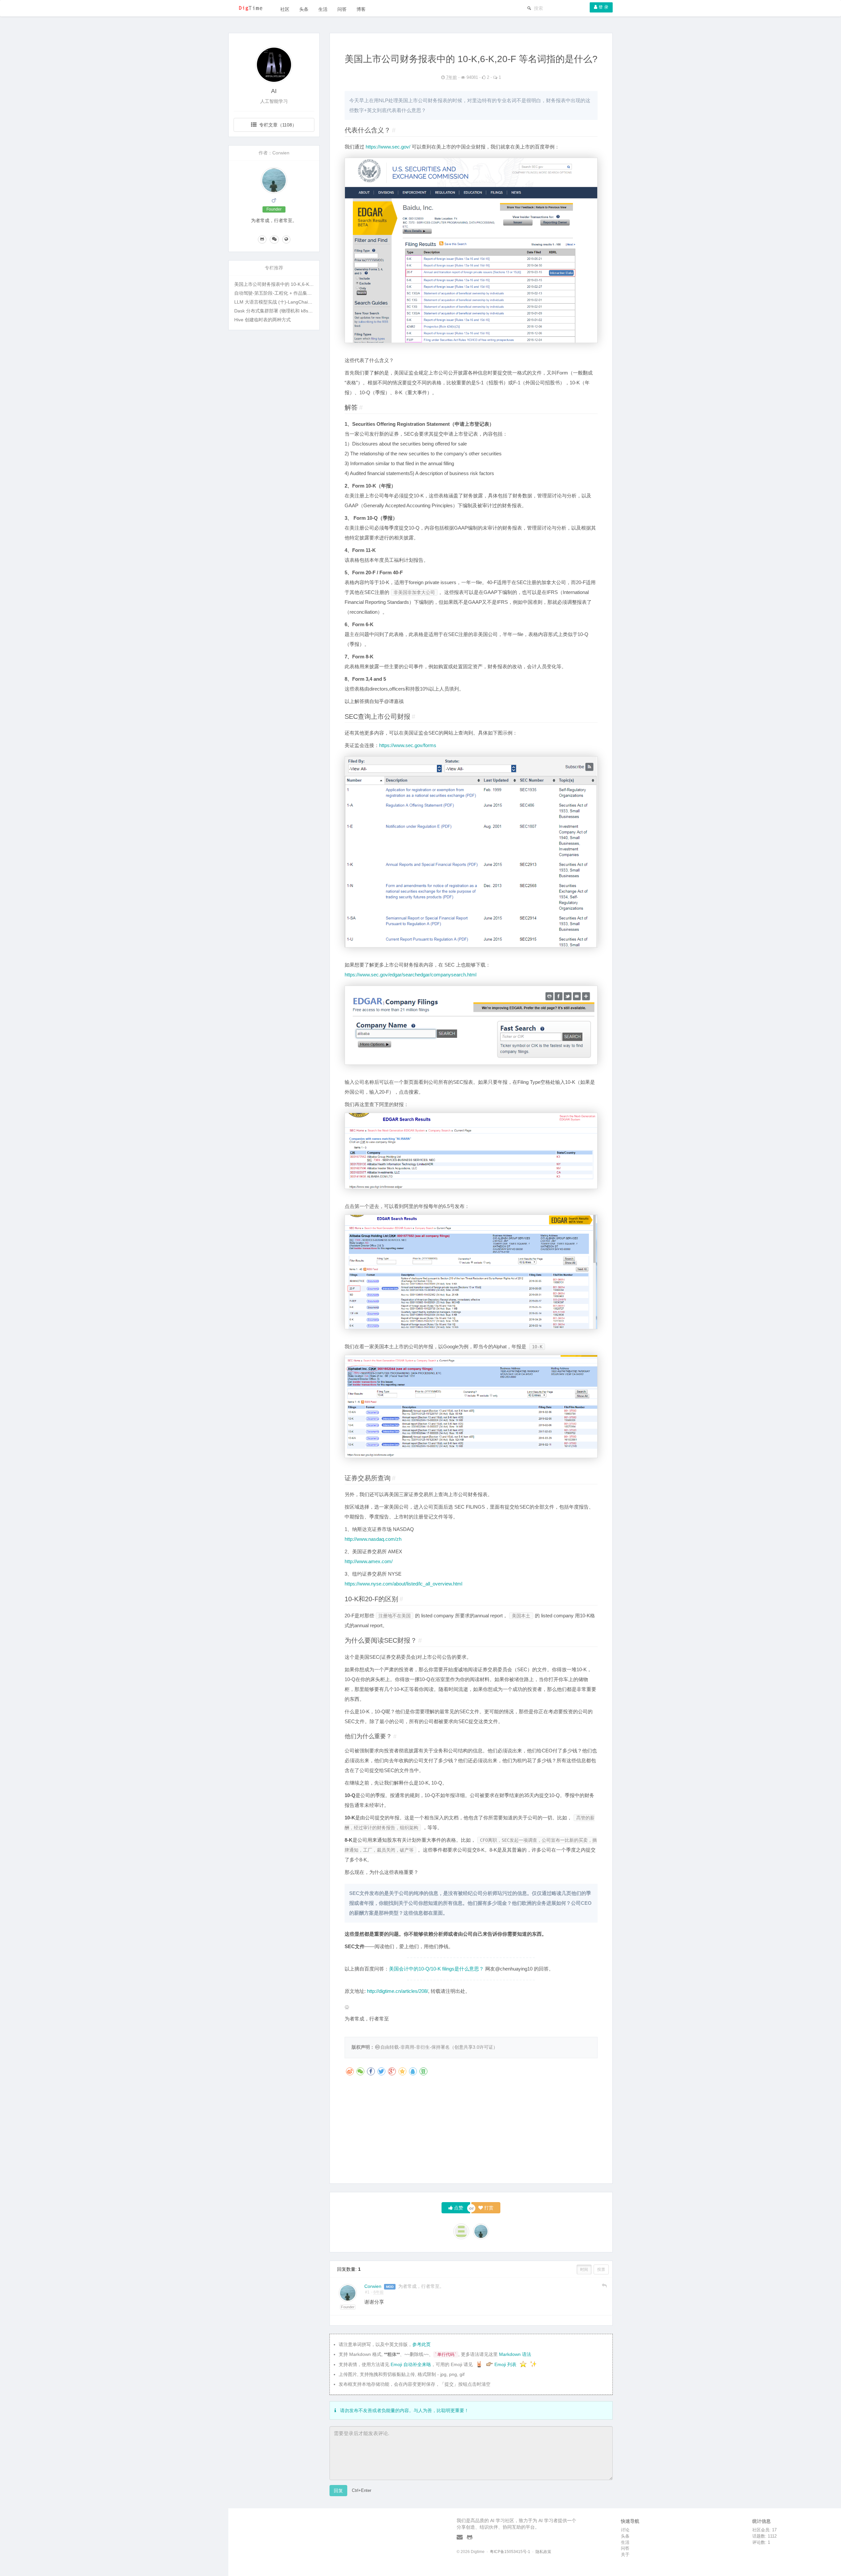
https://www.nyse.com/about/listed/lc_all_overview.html (403, 1584)
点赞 (458, 2208)
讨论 (625, 2530)
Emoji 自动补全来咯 (411, 2364)
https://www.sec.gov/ (388, 147)
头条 (304, 9)
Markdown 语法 (515, 2354)
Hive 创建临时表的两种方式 (262, 320)
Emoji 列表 (506, 2364)
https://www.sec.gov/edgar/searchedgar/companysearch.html (410, 975)
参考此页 (421, 2344)
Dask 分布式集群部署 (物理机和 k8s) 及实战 (280, 311)
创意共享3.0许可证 (474, 2047)
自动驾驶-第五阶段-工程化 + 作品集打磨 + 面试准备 (287, 293)
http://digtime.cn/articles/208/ (398, 1991)
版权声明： (363, 2047)
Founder (348, 2307)
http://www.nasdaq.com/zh (373, 1539)
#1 (367, 2292)
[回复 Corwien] (604, 2286)
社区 (285, 9)
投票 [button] (601, 2269)
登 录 (603, 7)
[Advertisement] (471, 2132)
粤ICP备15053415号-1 (510, 2552)
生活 (323, 9)
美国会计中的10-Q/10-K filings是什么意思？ (436, 1969)
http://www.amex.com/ (369, 1561)
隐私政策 (543, 2552)
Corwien (374, 2286)
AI (274, 91)
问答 (342, 9)
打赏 (488, 2208)
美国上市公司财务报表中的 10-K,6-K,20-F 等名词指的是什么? (298, 284)
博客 (361, 9)
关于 (625, 2554)
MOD (390, 2287)
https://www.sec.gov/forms (408, 745)
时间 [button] (584, 2269)
